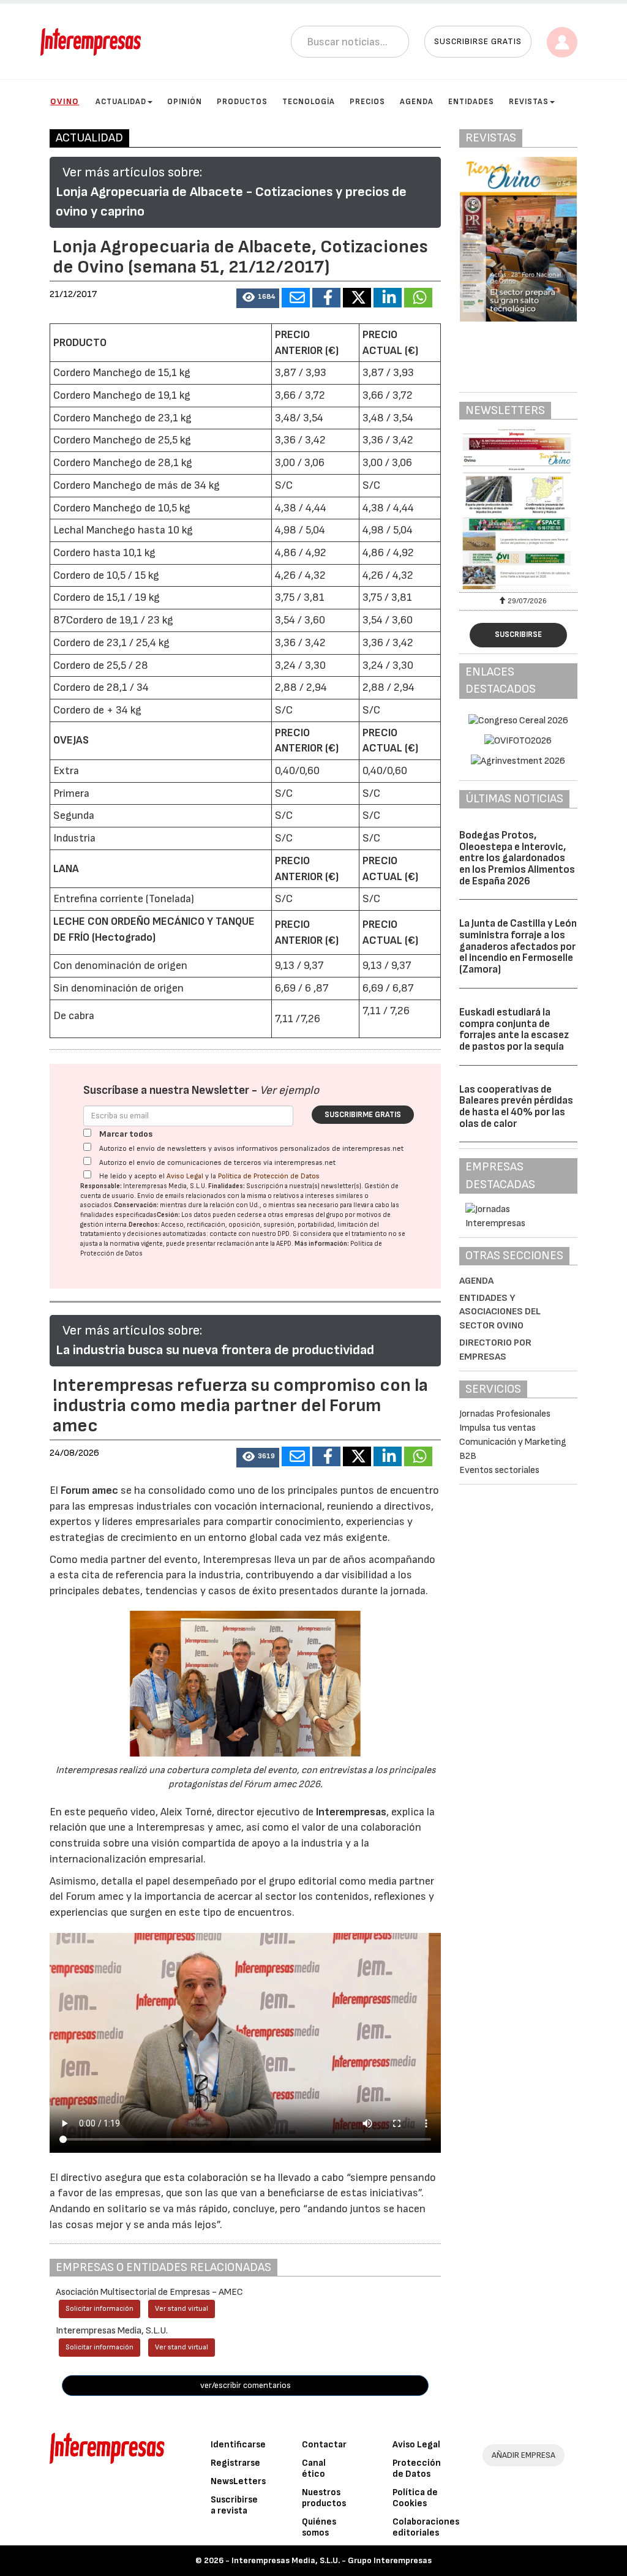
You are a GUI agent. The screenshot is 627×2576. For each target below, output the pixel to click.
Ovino (65, 101)
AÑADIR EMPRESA (524, 2455)
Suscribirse (518, 635)
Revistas (529, 102)
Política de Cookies (415, 2498)
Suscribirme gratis (363, 1115)
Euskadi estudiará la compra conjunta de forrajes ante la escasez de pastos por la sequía (514, 1030)
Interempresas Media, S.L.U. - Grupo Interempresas (332, 2560)
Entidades (471, 102)
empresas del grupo (314, 1215)
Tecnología (309, 102)
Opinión (185, 102)
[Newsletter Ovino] (518, 509)
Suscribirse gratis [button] (478, 41)
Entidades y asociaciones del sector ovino (500, 1312)
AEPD (284, 1244)
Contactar (324, 2445)
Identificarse (238, 2445)
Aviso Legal (185, 1176)
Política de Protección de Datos (269, 1176)
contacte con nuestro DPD (250, 1234)
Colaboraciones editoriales (426, 2527)
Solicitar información (99, 2309)
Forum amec (88, 1490)
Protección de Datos (417, 2469)
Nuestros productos (324, 2498)
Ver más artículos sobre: (132, 172)
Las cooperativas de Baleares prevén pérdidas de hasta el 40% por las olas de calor (516, 1107)
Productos (242, 102)
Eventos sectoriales (499, 1470)
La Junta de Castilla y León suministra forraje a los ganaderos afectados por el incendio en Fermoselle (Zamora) (518, 947)
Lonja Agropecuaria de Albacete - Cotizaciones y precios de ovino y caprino (231, 202)
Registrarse (235, 2463)
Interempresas (351, 1812)
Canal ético (314, 2469)
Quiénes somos (319, 2527)
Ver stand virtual (182, 2309)
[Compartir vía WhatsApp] (418, 298)
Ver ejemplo (289, 1090)
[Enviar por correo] (296, 298)
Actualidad (121, 102)
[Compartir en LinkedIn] (388, 298)
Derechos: (144, 1225)
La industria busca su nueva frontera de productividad (215, 1350)
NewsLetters (238, 2481)
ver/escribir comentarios (246, 2385)
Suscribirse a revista (234, 2505)
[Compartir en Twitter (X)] (357, 298)
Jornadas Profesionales (505, 1414)
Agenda (417, 102)
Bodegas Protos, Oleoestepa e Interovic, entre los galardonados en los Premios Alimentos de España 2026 (517, 858)
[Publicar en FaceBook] (326, 298)
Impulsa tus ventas (497, 1428)
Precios (367, 102)
